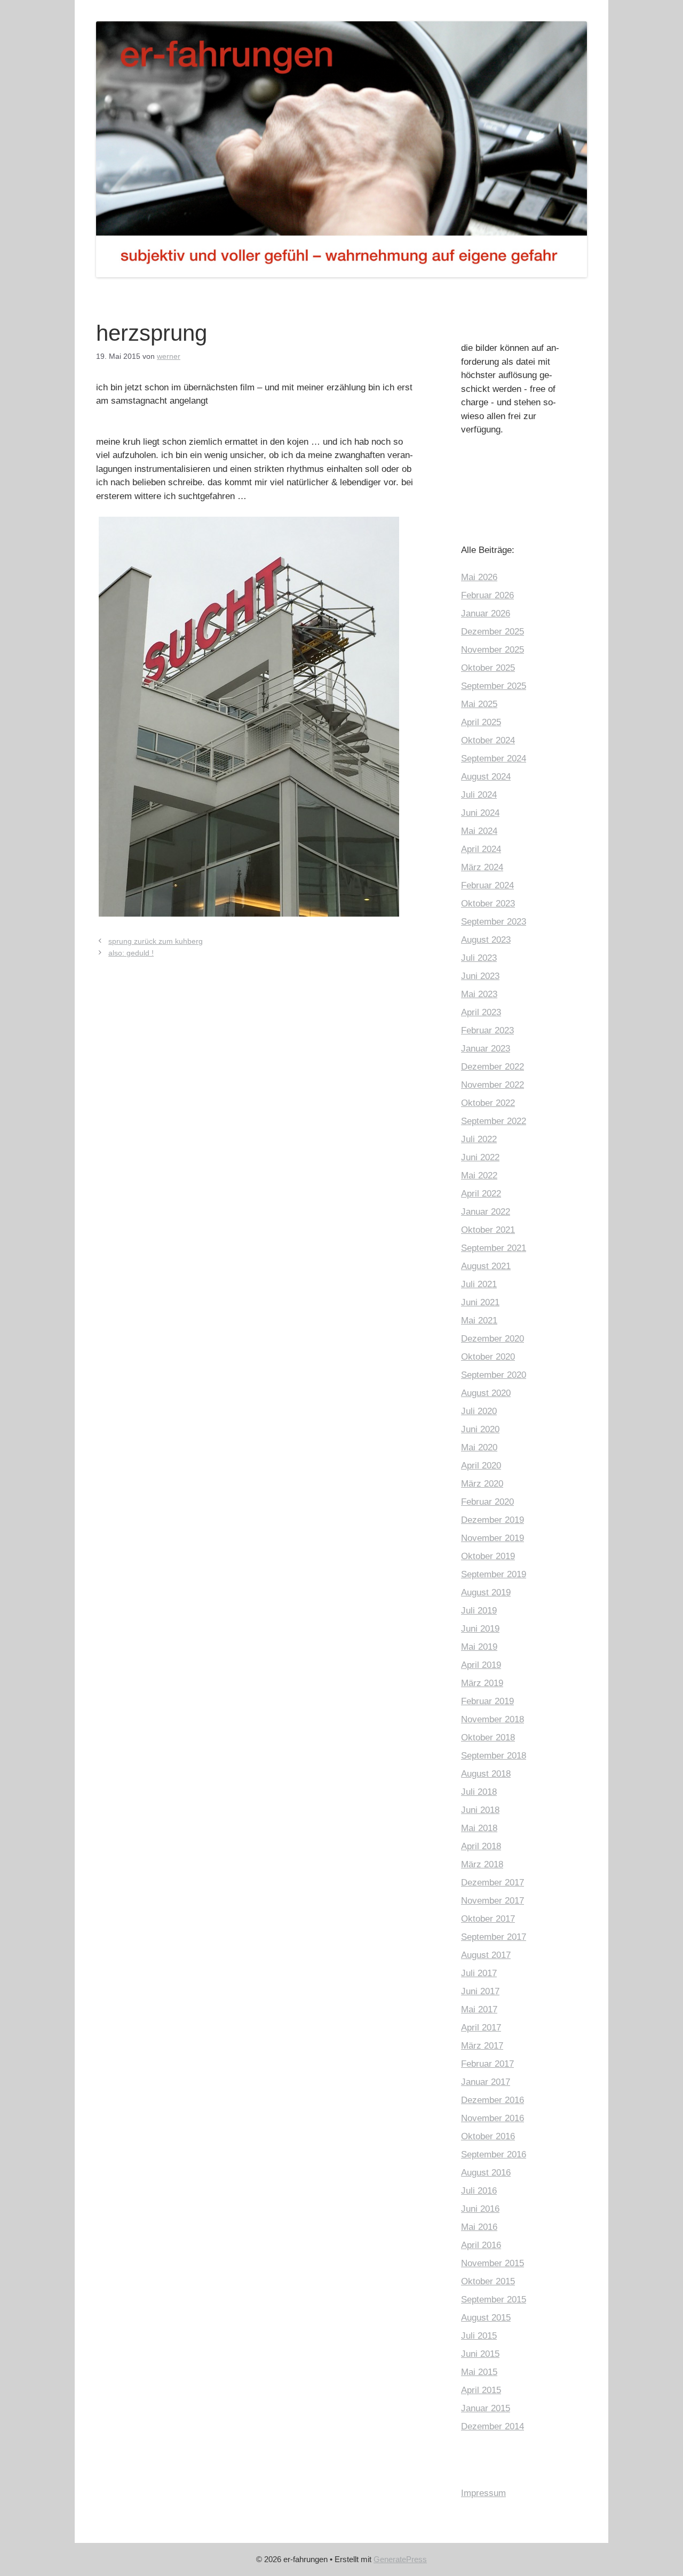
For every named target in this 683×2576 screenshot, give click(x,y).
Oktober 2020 (488, 1357)
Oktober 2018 (488, 1738)
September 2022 (494, 1121)
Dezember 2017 (493, 1883)
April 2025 (481, 722)
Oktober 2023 (488, 904)
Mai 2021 (479, 1321)
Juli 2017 (479, 1973)
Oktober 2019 (488, 1556)
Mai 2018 (479, 1828)
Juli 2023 (479, 958)
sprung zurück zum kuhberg (156, 941)
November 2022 (493, 1085)
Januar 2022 (486, 1212)
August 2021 (486, 1266)
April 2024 (481, 849)
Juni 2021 (480, 1302)
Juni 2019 (480, 1629)
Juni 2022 (480, 1157)
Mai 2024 (479, 831)
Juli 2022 (479, 1139)
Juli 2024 (479, 795)
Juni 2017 (480, 1991)
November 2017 (493, 1901)
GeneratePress (400, 2559)
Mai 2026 (479, 577)
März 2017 (482, 2046)
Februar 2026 (487, 595)
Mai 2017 (479, 2009)
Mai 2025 (479, 704)
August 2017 (486, 1955)
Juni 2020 (480, 1429)
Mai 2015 (479, 2372)
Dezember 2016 (493, 2100)
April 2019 (481, 1665)
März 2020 (482, 1484)
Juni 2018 (480, 1810)
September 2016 (494, 2154)
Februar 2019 (487, 1701)
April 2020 (481, 1466)
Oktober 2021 (488, 1230)
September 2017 (494, 1937)
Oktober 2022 (488, 1103)
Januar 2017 (486, 2082)
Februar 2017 (487, 2064)
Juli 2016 (479, 2191)
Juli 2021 (479, 1284)
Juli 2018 (479, 1792)
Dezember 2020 (493, 1339)
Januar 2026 (486, 613)
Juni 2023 (480, 976)
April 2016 (481, 2245)
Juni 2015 (480, 2354)
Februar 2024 (487, 885)
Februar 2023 (487, 1030)
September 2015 (494, 2300)
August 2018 (486, 1774)
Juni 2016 (480, 2209)
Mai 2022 (479, 1175)
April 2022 (481, 1194)
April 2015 (481, 2390)
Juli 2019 (479, 1611)
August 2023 (486, 940)
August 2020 (486, 1393)
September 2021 (494, 1248)
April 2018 (481, 1846)
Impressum (483, 2493)
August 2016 (486, 2173)
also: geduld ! (131, 953)
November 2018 (493, 1719)
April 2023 (481, 1012)
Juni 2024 (480, 813)
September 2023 (494, 922)
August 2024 (486, 777)
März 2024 (482, 867)
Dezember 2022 (493, 1067)
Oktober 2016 (488, 2136)
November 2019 (493, 1538)
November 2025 (493, 650)
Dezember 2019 (493, 1520)
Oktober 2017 (488, 1919)
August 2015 (486, 2318)
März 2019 (482, 1683)
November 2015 (493, 2263)
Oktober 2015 (488, 2281)
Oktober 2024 (488, 740)
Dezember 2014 (493, 2426)
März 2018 (482, 1864)
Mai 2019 (479, 1647)
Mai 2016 (479, 2227)
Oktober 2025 (488, 668)
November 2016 (493, 2118)
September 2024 (494, 759)
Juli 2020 (479, 1411)
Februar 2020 (487, 1502)
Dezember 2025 (493, 632)
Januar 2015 (486, 2408)
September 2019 (494, 1574)
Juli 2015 (479, 2336)
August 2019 (486, 1592)
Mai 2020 (479, 1447)
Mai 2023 (479, 994)
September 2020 (494, 1375)
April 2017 (481, 2028)
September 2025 (494, 686)
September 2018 (494, 1756)
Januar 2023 (486, 1049)
